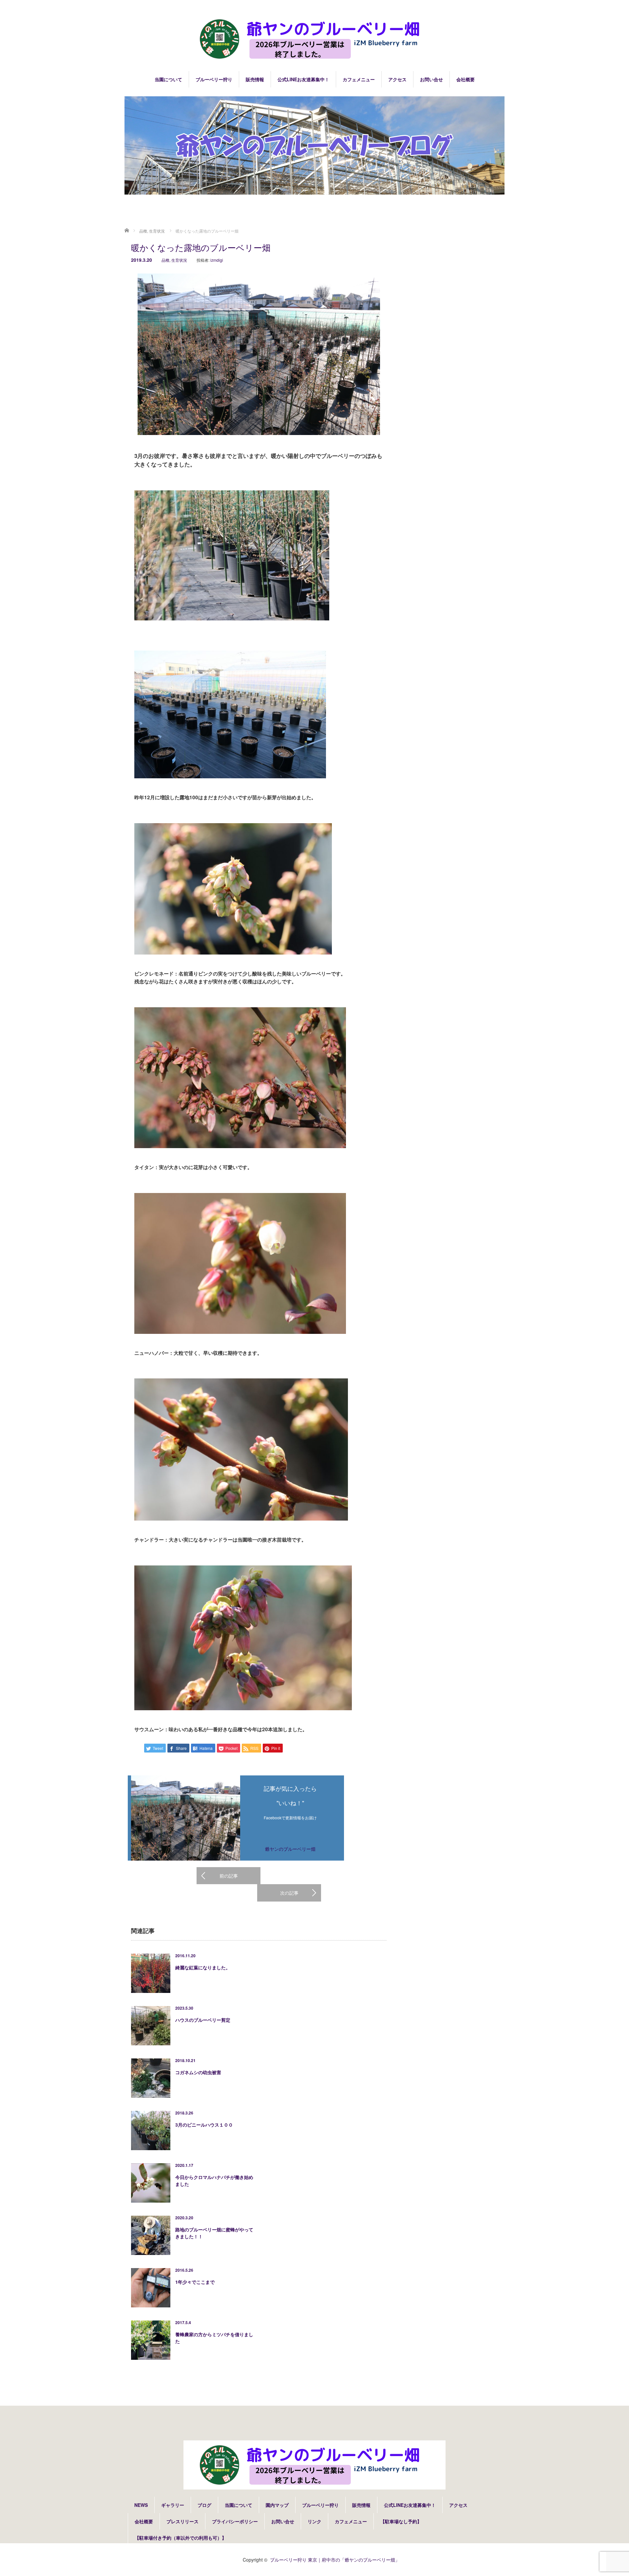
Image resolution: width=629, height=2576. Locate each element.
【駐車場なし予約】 (401, 2521)
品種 (165, 260)
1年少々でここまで (195, 2282)
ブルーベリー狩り (214, 79)
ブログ (204, 2505)
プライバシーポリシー (235, 2521)
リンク (314, 2521)
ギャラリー (173, 2505)
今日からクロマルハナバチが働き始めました (214, 2180)
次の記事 (289, 1893)
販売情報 (255, 79)
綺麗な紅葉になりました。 (203, 1967)
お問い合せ (431, 79)
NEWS (141, 2505)
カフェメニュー (359, 79)
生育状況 (179, 260)
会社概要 (466, 79)
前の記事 (229, 1876)
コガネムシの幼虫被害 (198, 2072)
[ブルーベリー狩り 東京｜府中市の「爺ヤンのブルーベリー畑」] (314, 39)
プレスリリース (182, 2521)
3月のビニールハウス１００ (204, 2125)
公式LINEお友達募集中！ (303, 79)
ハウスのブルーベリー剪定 (203, 2020)
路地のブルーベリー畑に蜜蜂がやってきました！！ (214, 2233)
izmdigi (217, 260)
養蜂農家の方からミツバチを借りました (214, 2338)
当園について (168, 79)
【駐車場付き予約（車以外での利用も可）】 (181, 2538)
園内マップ (277, 2505)
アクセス (397, 79)
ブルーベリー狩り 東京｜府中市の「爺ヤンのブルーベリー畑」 (335, 2560)
